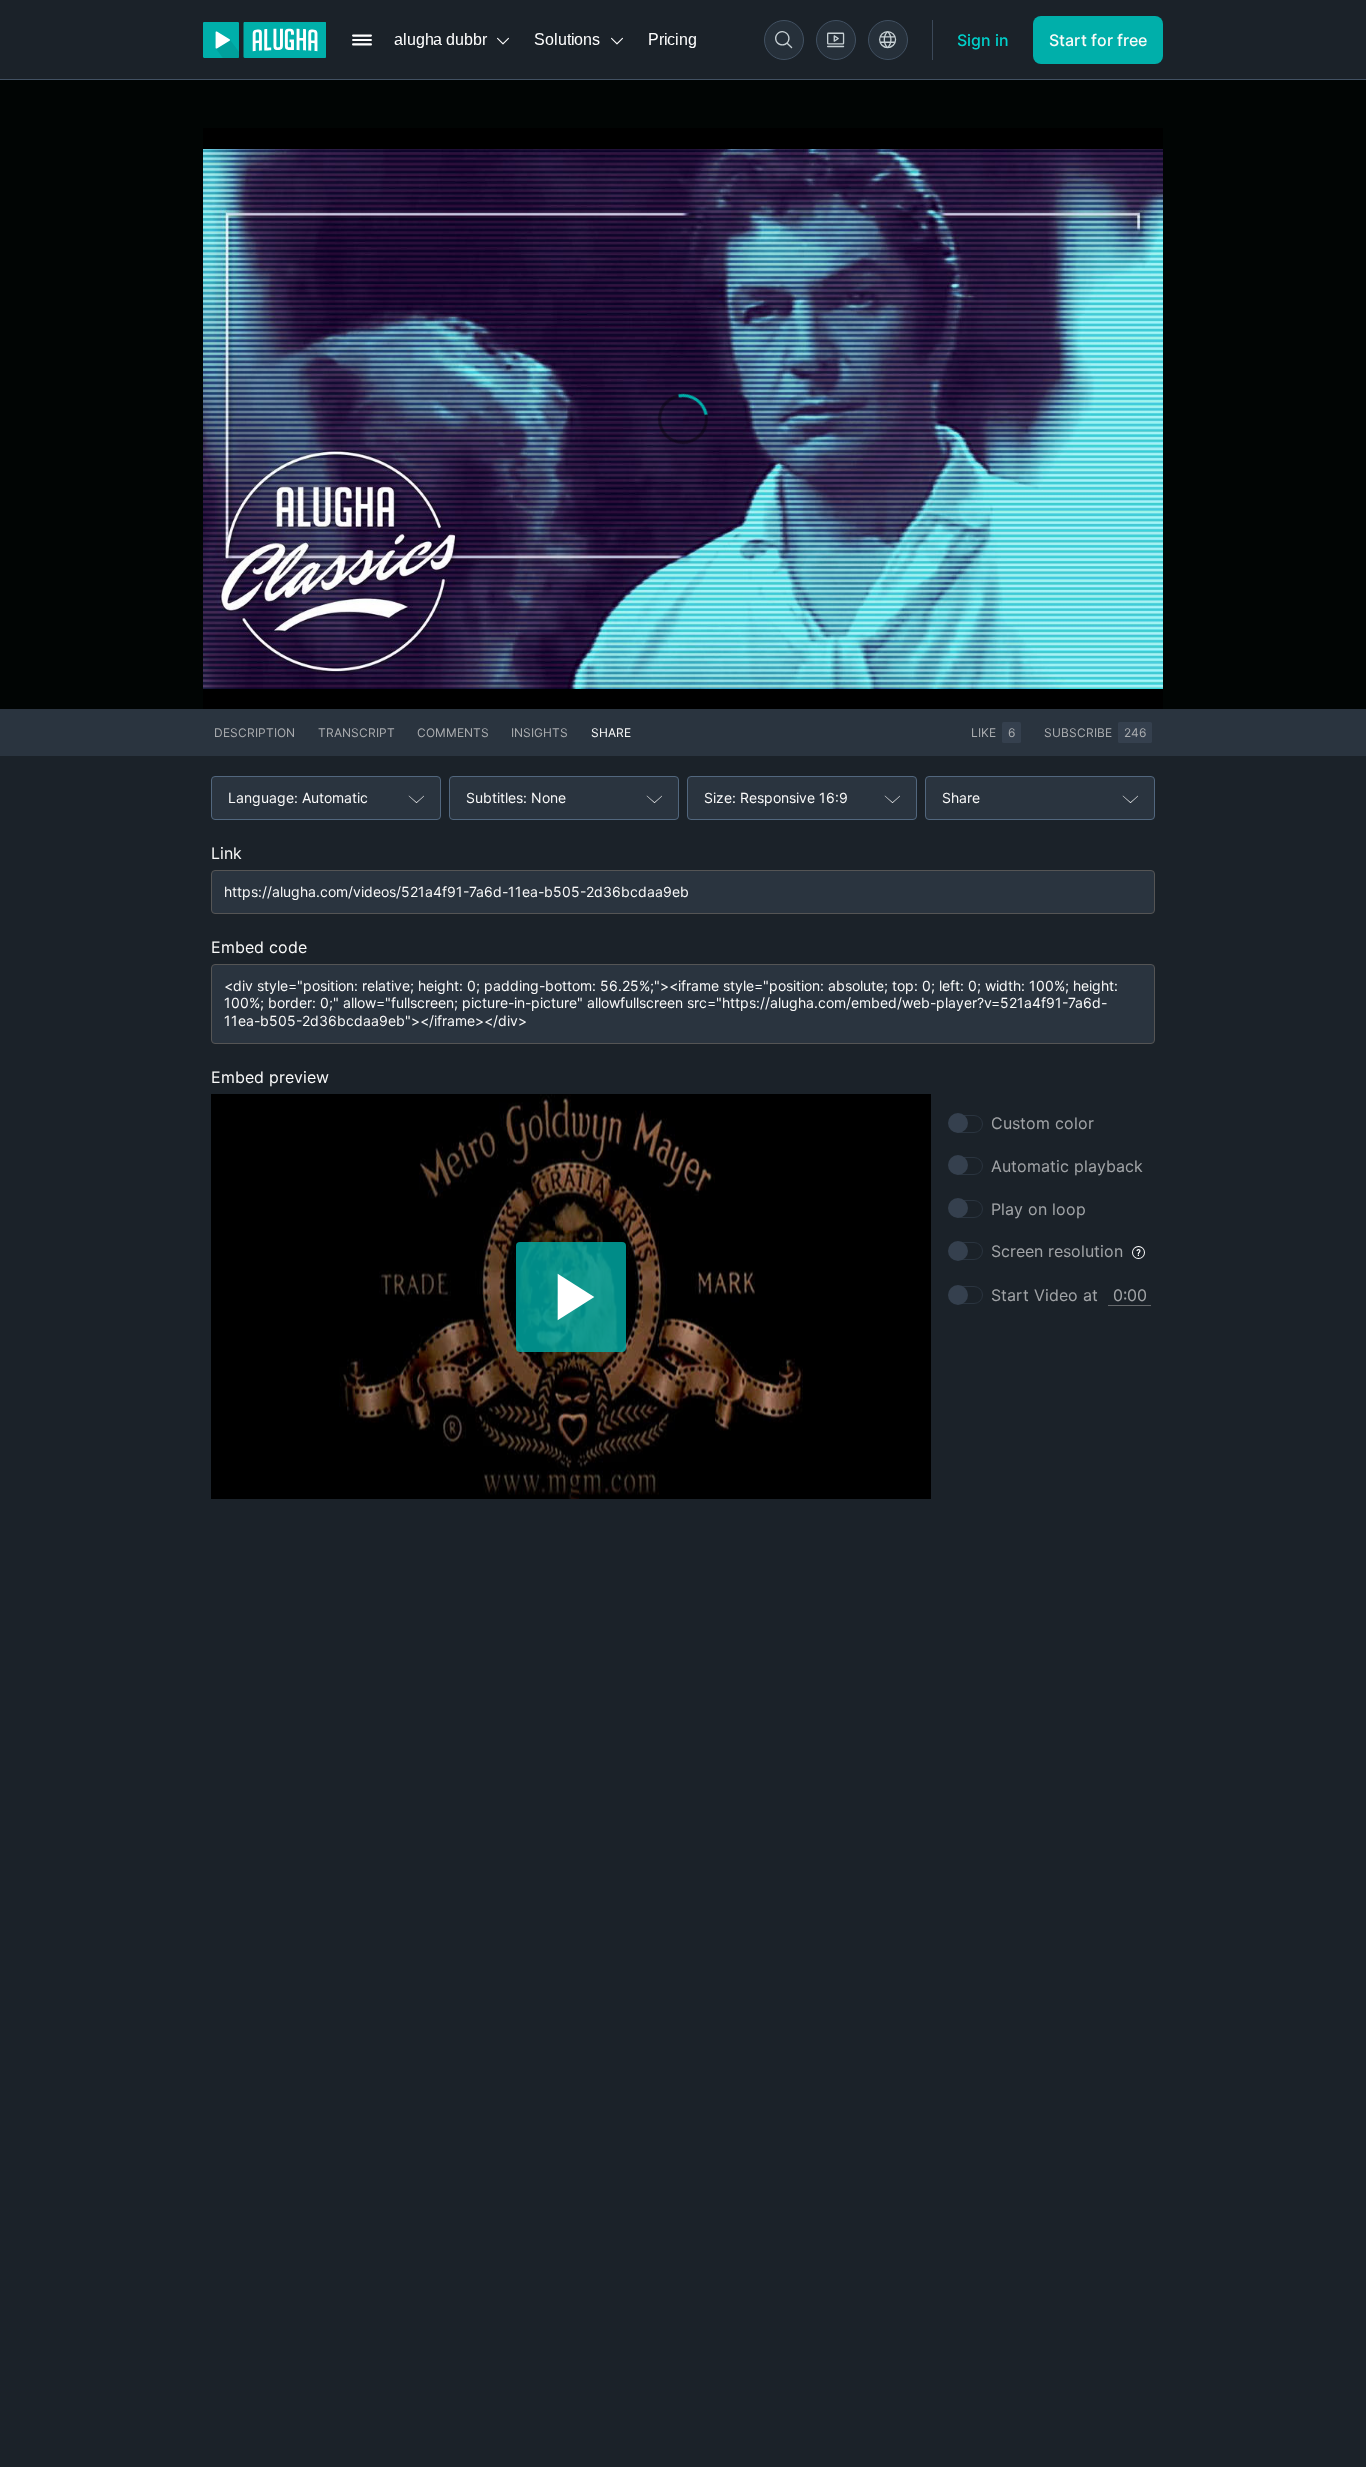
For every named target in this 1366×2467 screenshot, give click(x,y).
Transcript (356, 732)
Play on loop (1038, 1209)
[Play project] (571, 1296)
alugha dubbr (440, 39)
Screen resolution (1057, 1251)
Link (226, 853)
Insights (539, 732)
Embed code (259, 947)
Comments (453, 732)
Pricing (672, 39)
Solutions (567, 39)
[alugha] (264, 40)
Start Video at (1044, 1295)
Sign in (983, 40)
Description (254, 732)
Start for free (1098, 40)
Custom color (1042, 1123)
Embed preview (270, 1077)
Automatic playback (1067, 1166)
